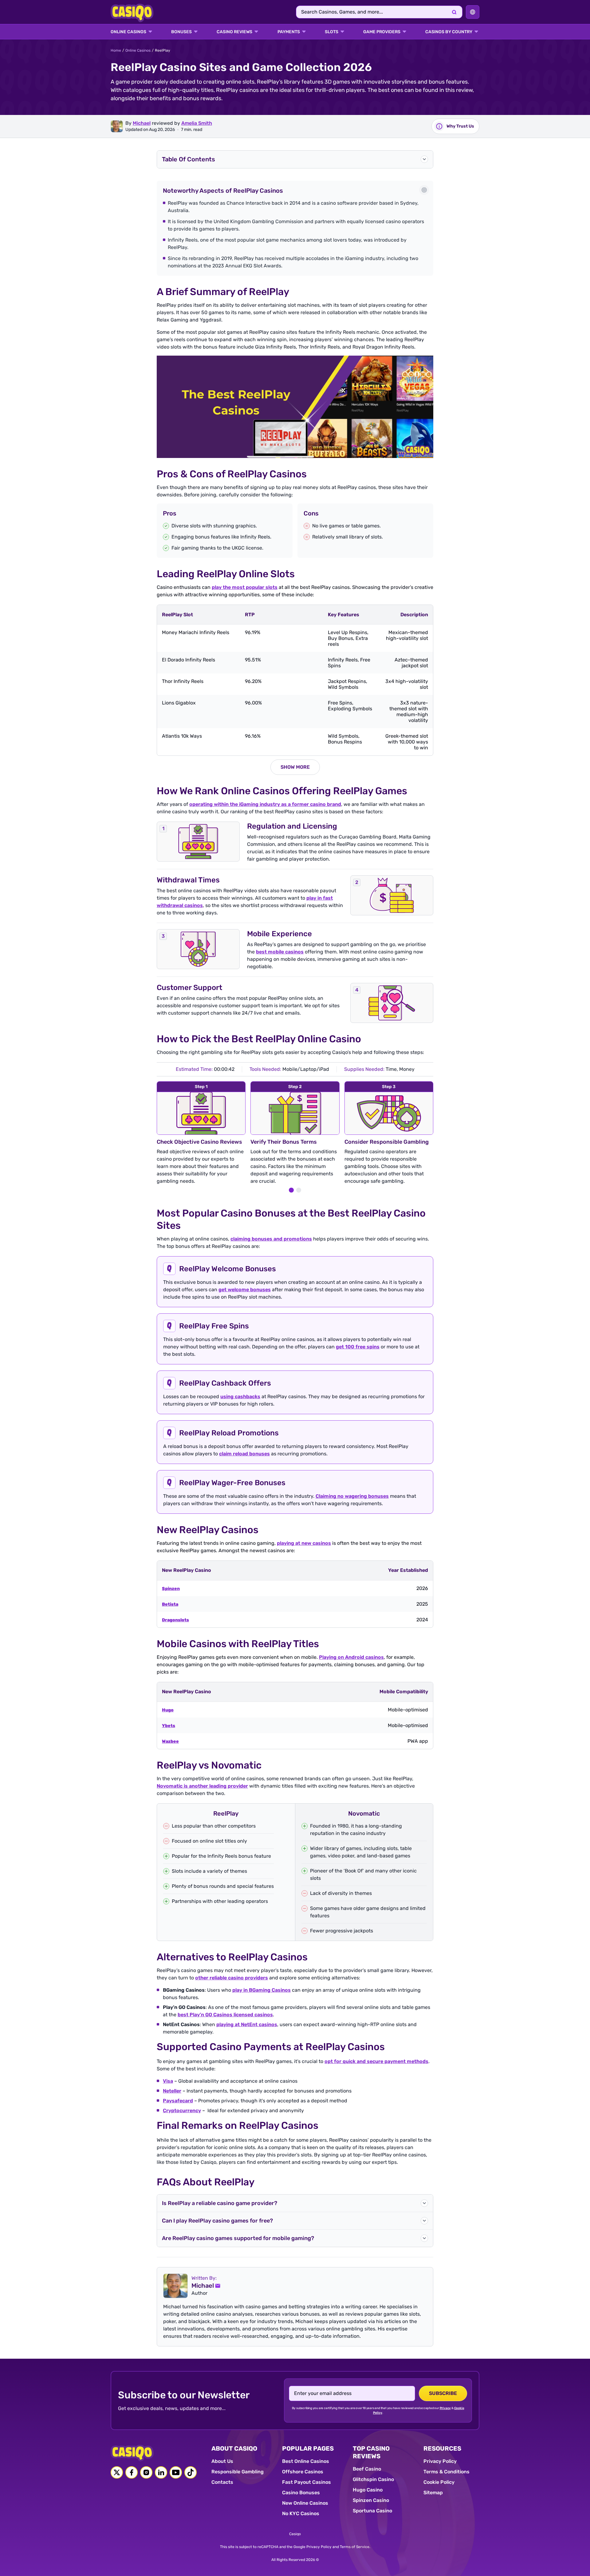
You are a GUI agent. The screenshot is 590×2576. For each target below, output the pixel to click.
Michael (142, 123)
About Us (222, 2461)
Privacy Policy (440, 2461)
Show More (295, 767)
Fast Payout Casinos (307, 2482)
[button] (295, 159)
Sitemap (433, 2493)
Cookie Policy (439, 2482)
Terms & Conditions (446, 2472)
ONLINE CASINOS (128, 32)
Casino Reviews (234, 32)
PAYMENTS (289, 32)
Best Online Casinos (306, 2461)
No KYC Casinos (301, 2513)
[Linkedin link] (161, 2472)
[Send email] (218, 2286)
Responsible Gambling (238, 2472)
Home (116, 50)
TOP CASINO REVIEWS (371, 2452)
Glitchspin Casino (373, 2479)
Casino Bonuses (301, 2493)
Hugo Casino (368, 2490)
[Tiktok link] (191, 2472)
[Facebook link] (132, 2472)
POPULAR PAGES (308, 2448)
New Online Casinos (305, 2503)
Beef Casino (367, 2469)
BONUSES (181, 32)
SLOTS (332, 32)
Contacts (222, 2482)
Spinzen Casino (371, 2500)
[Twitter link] (117, 2472)
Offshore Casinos (303, 2472)
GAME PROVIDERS (382, 32)
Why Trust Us (460, 126)
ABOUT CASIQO (234, 2448)
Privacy (445, 2408)
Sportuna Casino (372, 2511)
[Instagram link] (146, 2472)
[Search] (454, 12)
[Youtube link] (176, 2472)
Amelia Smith (197, 123)
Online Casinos (138, 50)
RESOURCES (442, 2448)
